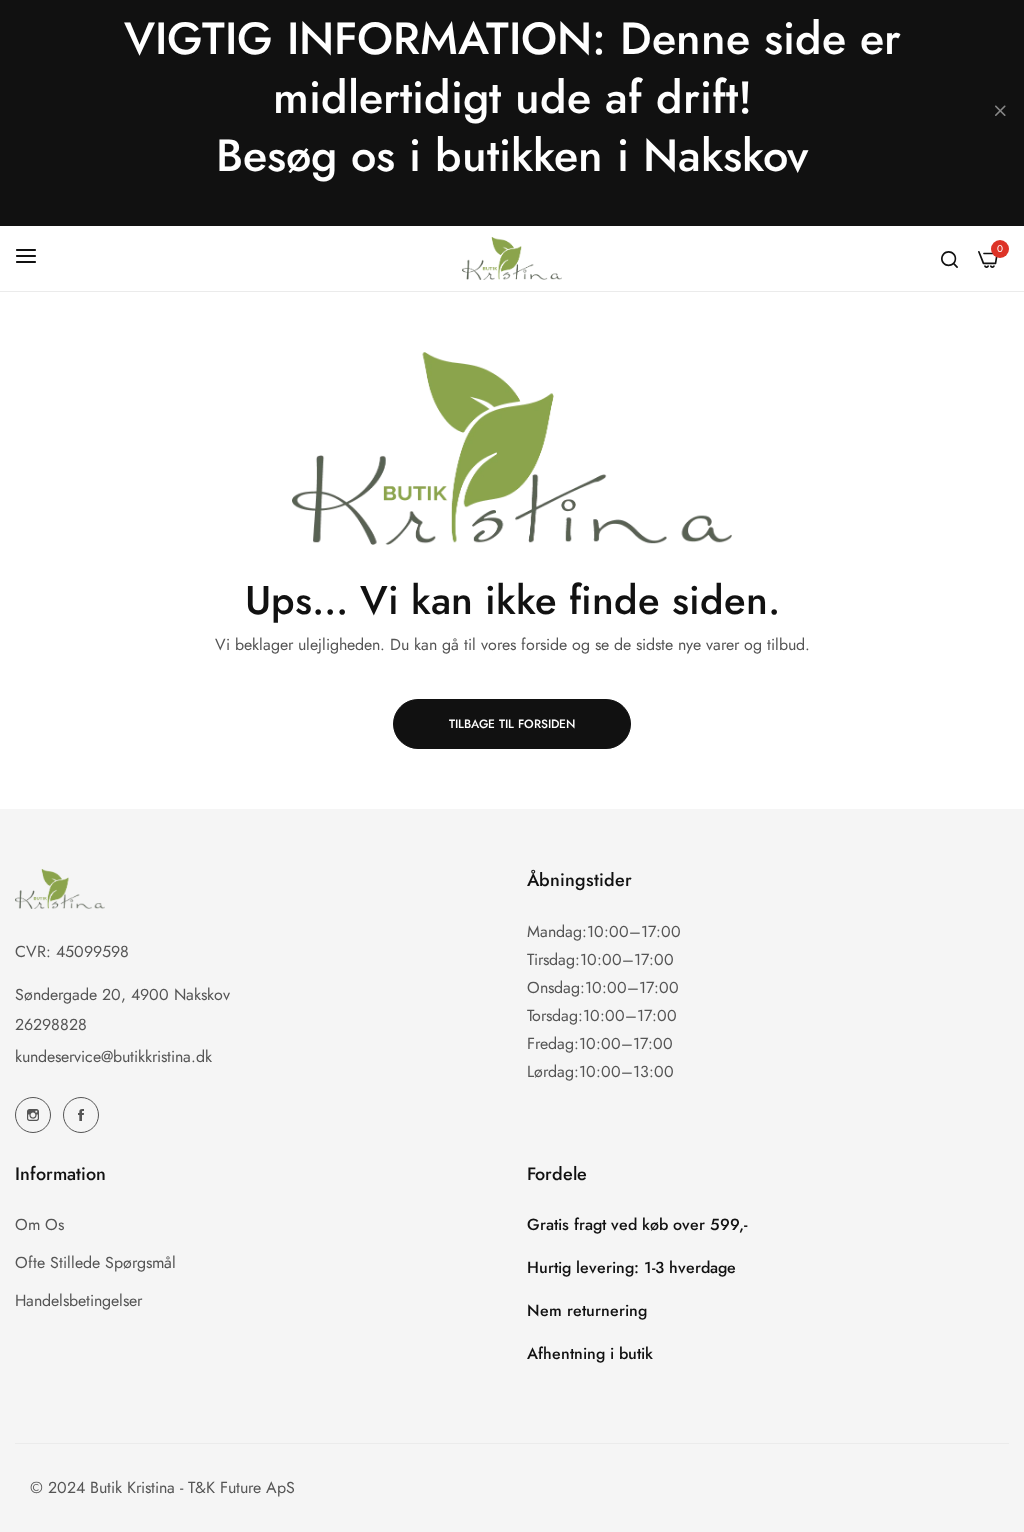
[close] (1000, 113)
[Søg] (949, 258)
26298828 (51, 1024)
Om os (39, 1224)
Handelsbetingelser (78, 1300)
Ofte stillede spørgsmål (95, 1262)
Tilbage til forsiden (512, 724)
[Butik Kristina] (512, 259)
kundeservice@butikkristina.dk (113, 1056)
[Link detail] (33, 1115)
